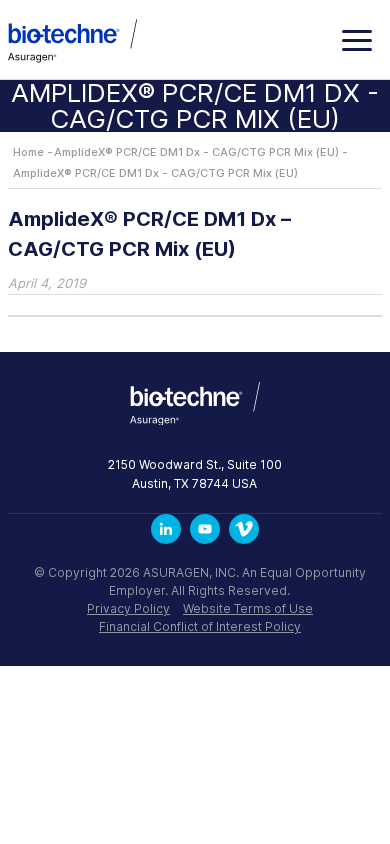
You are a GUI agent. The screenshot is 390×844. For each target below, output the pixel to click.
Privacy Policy (128, 608)
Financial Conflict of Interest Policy (200, 626)
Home (28, 152)
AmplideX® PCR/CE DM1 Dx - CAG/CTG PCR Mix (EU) (196, 152)
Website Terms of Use (248, 608)
